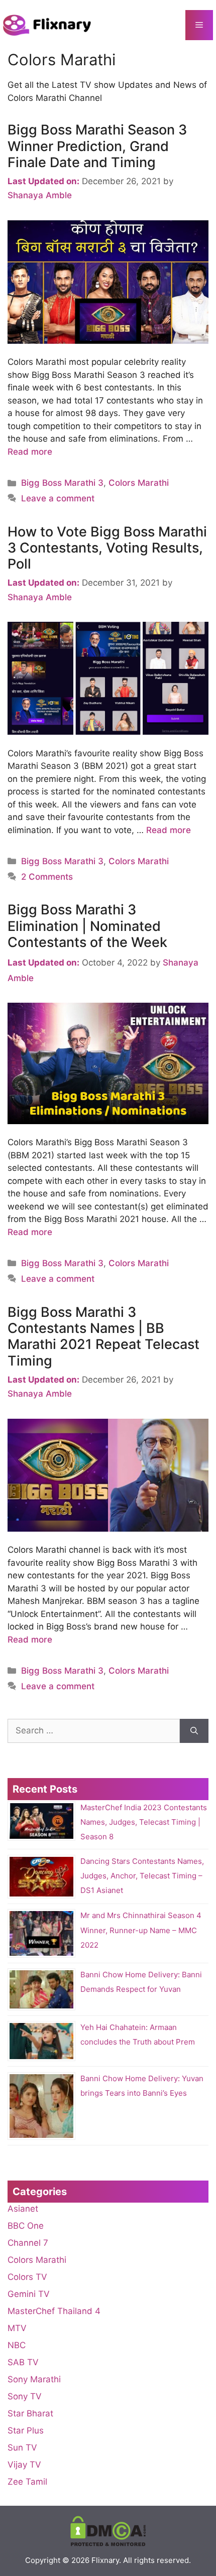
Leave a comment (58, 498)
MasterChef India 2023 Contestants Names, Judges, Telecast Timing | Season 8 (144, 1822)
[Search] (194, 1731)
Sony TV (25, 2396)
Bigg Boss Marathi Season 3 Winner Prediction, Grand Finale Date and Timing (97, 146)
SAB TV (23, 2362)
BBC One (26, 2226)
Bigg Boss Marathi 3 (62, 483)
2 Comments (47, 877)
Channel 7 (28, 2243)
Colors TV (27, 2277)
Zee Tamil (27, 2482)
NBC (17, 2345)
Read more (30, 452)
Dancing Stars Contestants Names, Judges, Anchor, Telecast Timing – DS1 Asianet (142, 1876)
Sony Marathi (34, 2379)
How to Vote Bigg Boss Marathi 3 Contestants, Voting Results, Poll (107, 548)
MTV (17, 2328)
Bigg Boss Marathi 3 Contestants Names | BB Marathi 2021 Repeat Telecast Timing (103, 1336)
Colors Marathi (139, 483)
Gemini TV (29, 2294)
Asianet (23, 2209)
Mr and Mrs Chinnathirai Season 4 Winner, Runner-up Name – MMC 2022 (141, 1930)
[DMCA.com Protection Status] (108, 2544)
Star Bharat (30, 2413)
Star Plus (26, 2430)
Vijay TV (24, 2465)
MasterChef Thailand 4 (54, 2311)
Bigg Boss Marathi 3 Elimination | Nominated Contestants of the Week (87, 926)
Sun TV (22, 2448)
